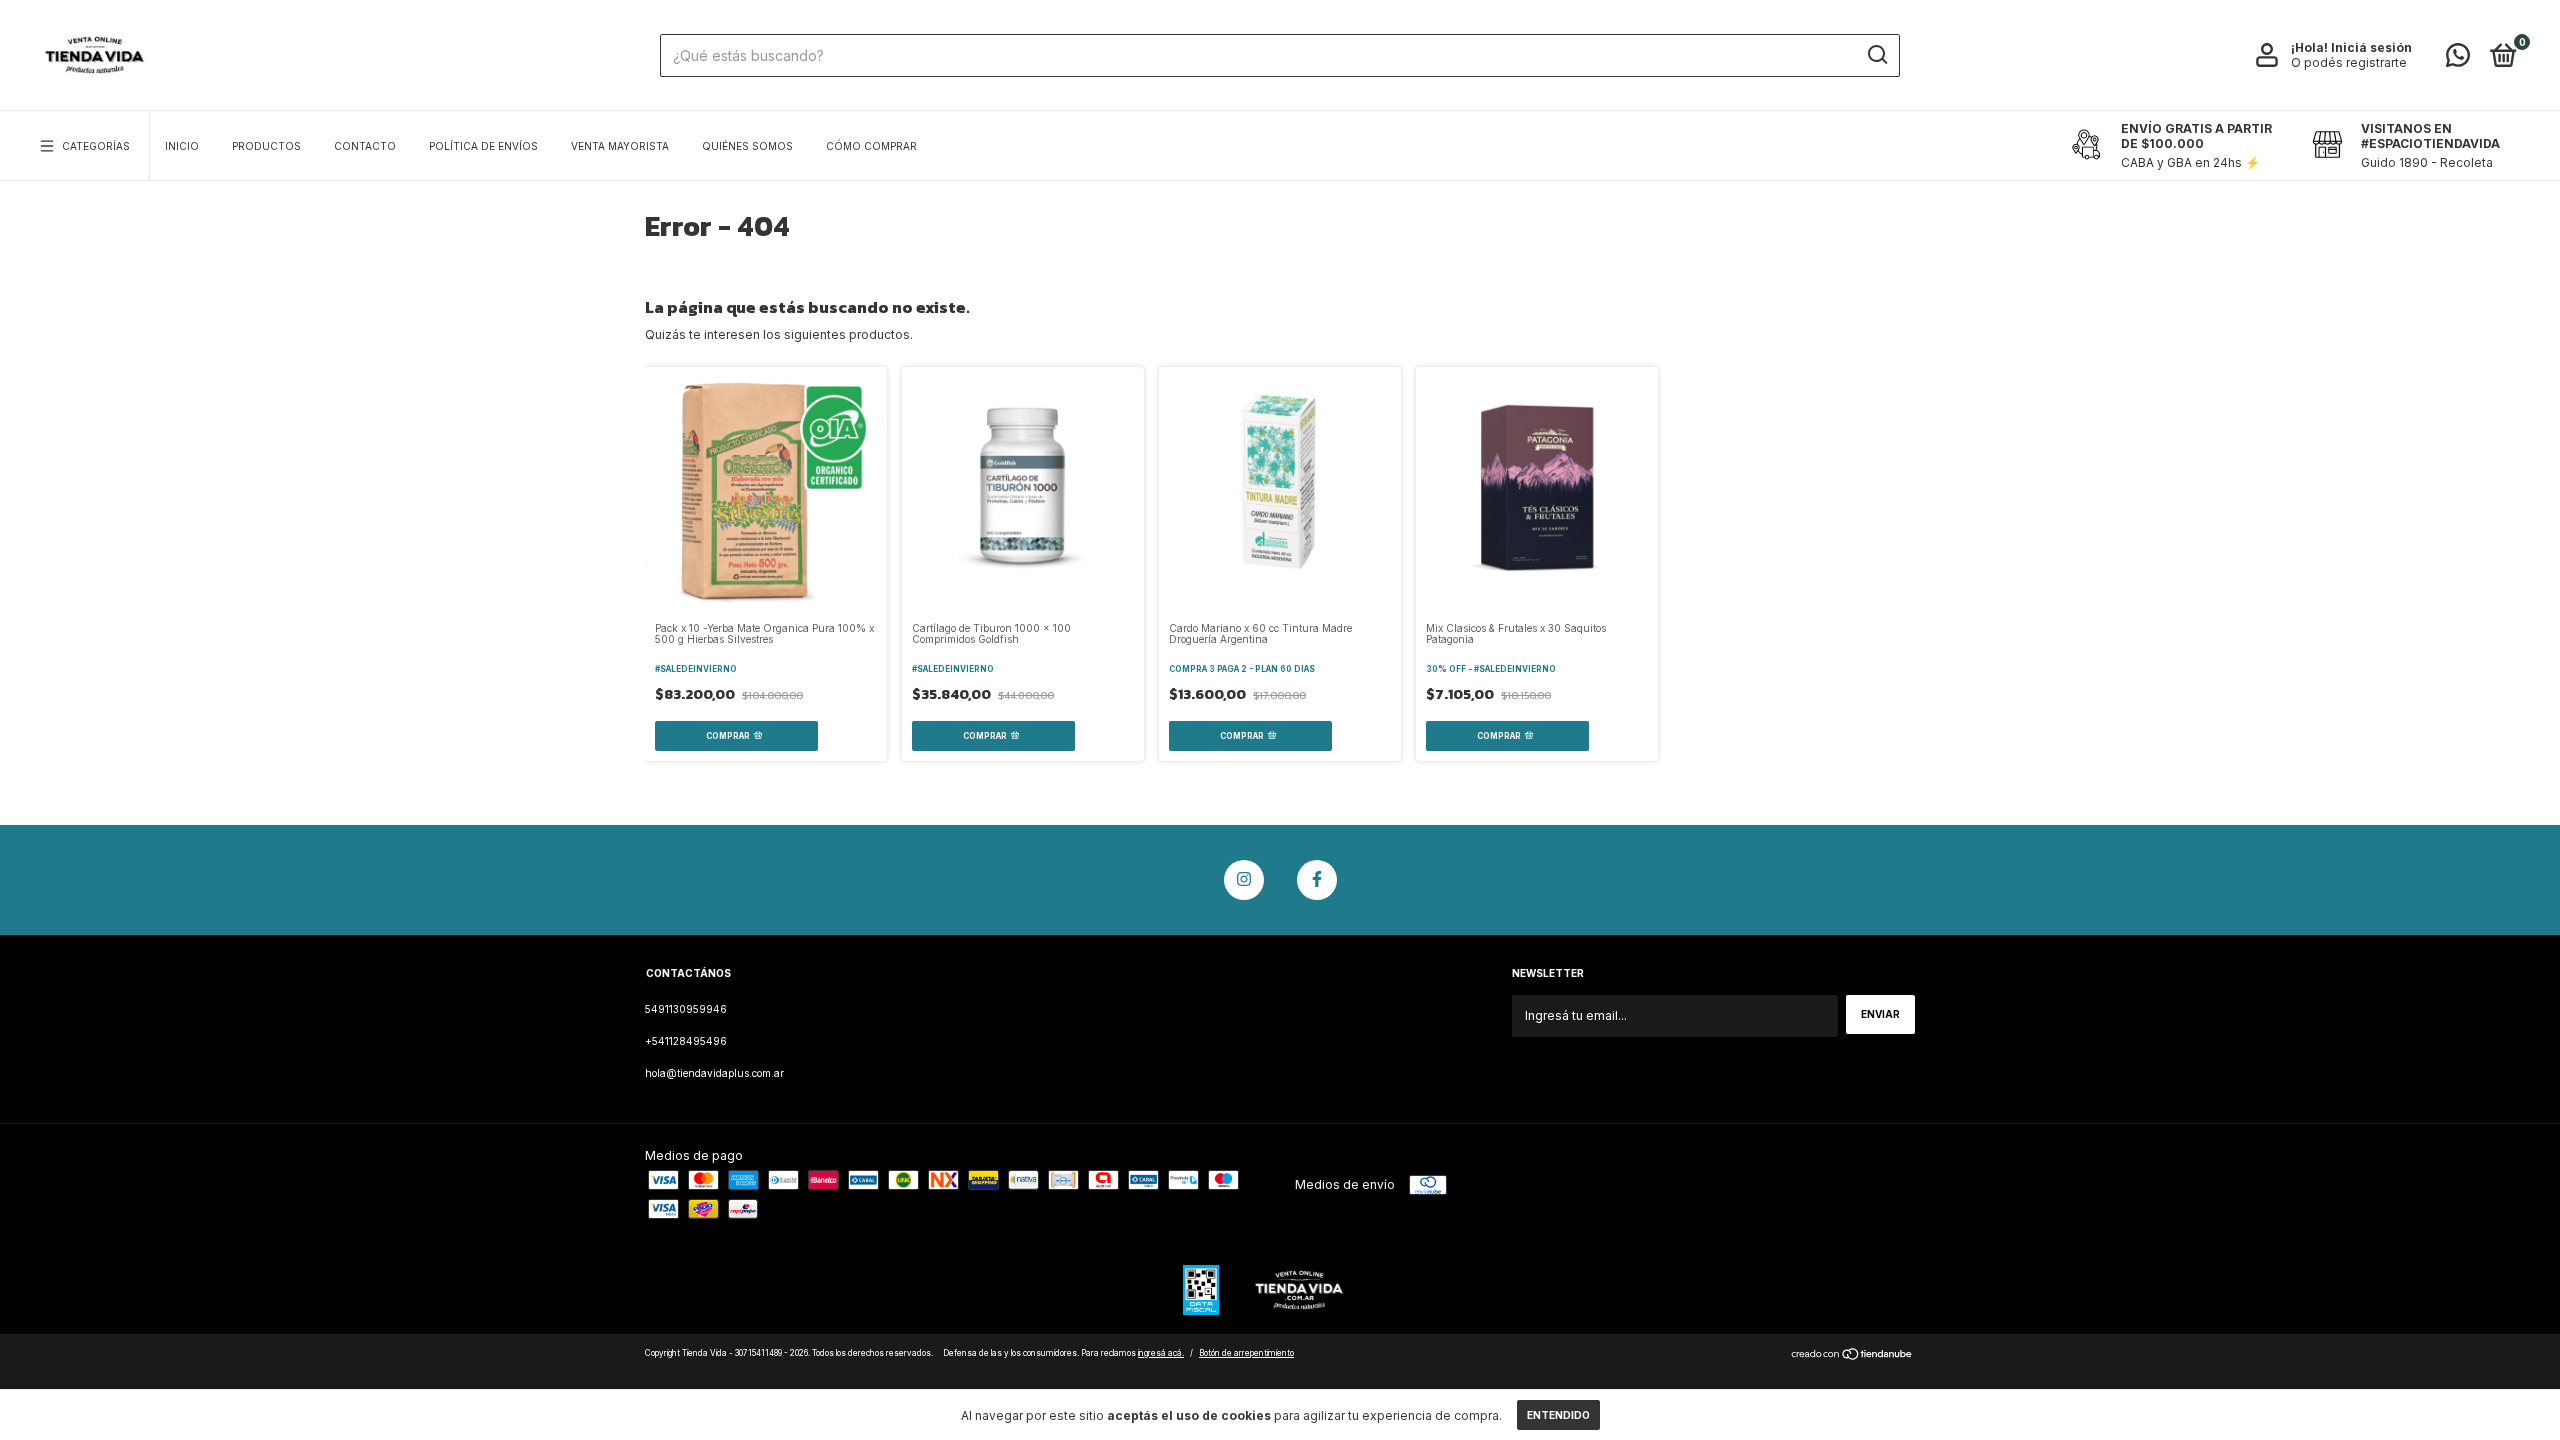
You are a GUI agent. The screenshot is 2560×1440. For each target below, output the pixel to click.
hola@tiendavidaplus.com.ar (714, 1073)
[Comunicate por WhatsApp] (2458, 60)
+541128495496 (686, 1041)
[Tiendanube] (1852, 1356)
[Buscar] (1876, 55)
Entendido (1558, 1415)
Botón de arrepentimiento (1246, 1353)
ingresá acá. (1161, 1353)
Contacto (365, 146)
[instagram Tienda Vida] (1244, 880)
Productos (266, 146)
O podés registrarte (2349, 62)
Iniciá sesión (2371, 47)
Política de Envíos (483, 146)
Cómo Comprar (871, 146)
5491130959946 (686, 1009)
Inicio (182, 146)
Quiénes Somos (747, 146)
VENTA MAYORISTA (620, 146)
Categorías (96, 146)
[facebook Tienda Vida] (1317, 880)
